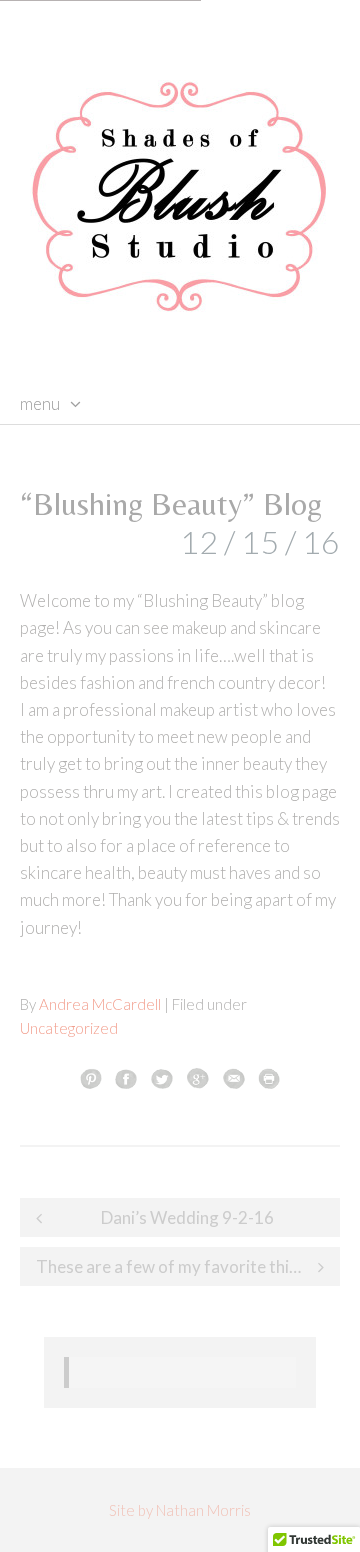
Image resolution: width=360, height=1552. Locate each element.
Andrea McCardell (100, 1004)
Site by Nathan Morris (180, 1510)
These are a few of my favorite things (176, 1266)
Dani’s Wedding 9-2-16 (187, 1217)
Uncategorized (69, 1028)
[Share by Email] (234, 1078)
